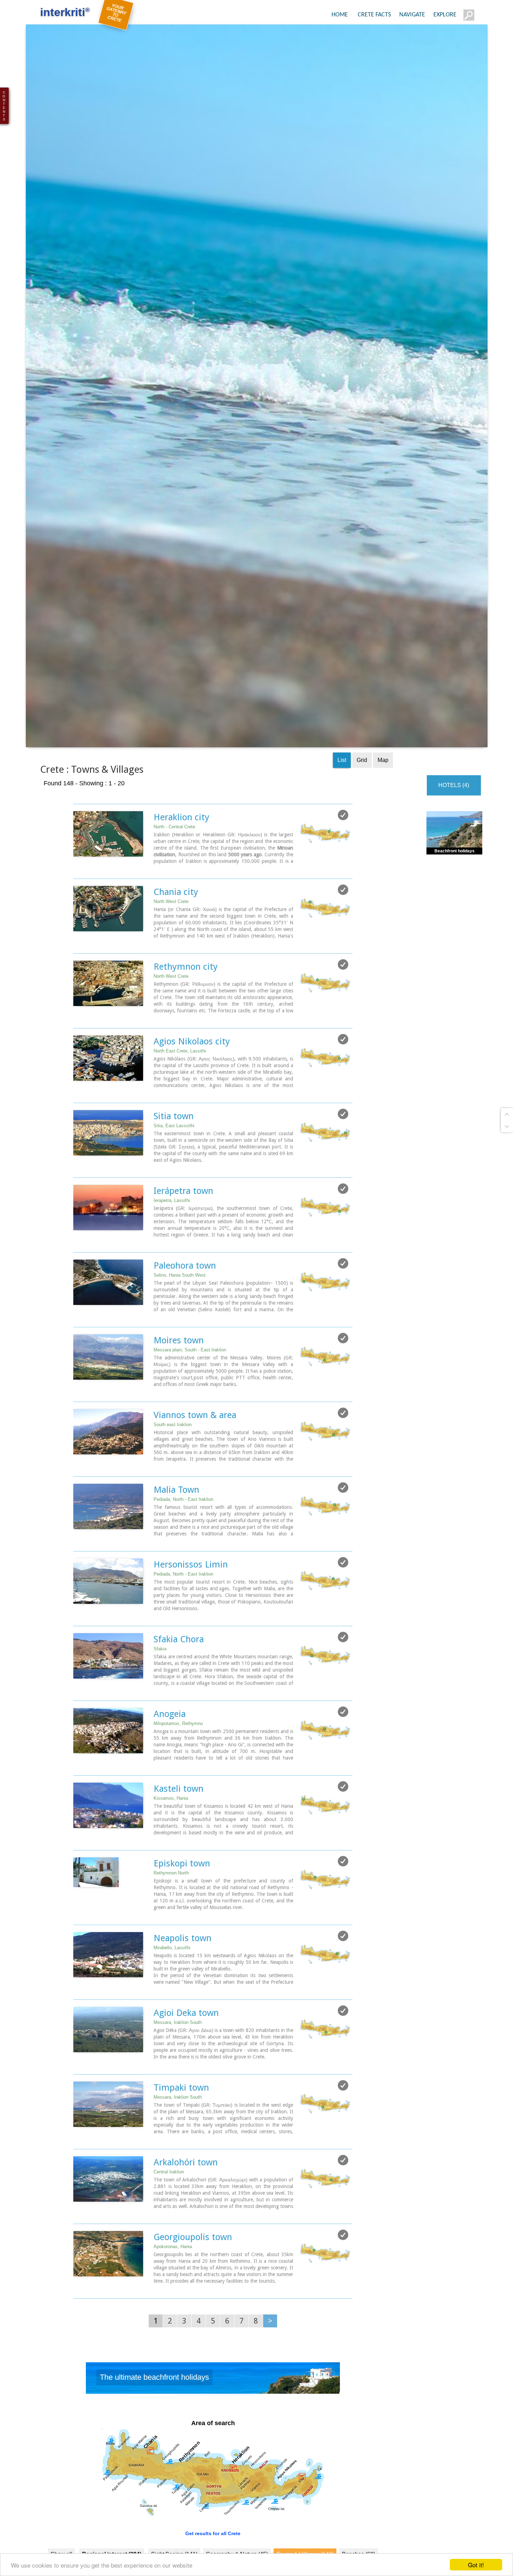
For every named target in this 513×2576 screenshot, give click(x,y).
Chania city (176, 942)
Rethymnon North (171, 1923)
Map (383, 810)
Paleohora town (185, 1315)
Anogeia (170, 1764)
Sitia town (174, 1166)
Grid (362, 810)
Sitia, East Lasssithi (174, 1176)
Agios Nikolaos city (192, 1091)
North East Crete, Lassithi (180, 1101)
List (342, 810)
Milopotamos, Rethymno (178, 1773)
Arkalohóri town (186, 2212)
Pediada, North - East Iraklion (183, 1549)
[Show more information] (77, 918)
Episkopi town (182, 1913)
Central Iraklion (169, 2222)
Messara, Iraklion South (178, 2072)
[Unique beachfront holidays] (213, 2430)
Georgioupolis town (193, 2287)
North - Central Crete (174, 877)
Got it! (476, 2565)
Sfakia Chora (179, 1689)
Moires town (179, 1390)
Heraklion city (181, 867)
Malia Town (176, 1540)
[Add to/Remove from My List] (343, 865)
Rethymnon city (186, 1017)
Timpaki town (181, 2137)
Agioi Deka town (186, 2063)
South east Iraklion (173, 1474)
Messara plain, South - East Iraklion (190, 1400)
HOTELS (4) (454, 835)
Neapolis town (183, 1988)
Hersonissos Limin (191, 1614)
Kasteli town (179, 1839)
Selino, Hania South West (180, 1325)
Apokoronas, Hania (173, 2296)
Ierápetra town (183, 1241)
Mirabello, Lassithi (172, 1998)
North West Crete (171, 951)
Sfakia (160, 1699)
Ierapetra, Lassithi (172, 1250)
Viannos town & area (195, 1465)
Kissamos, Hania (171, 1848)
